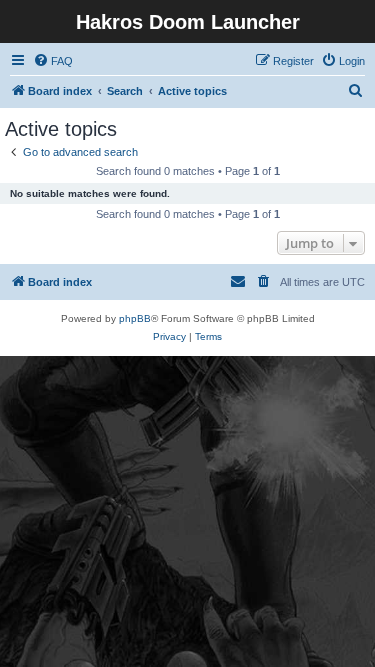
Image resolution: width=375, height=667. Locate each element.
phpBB (135, 318)
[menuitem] (53, 61)
